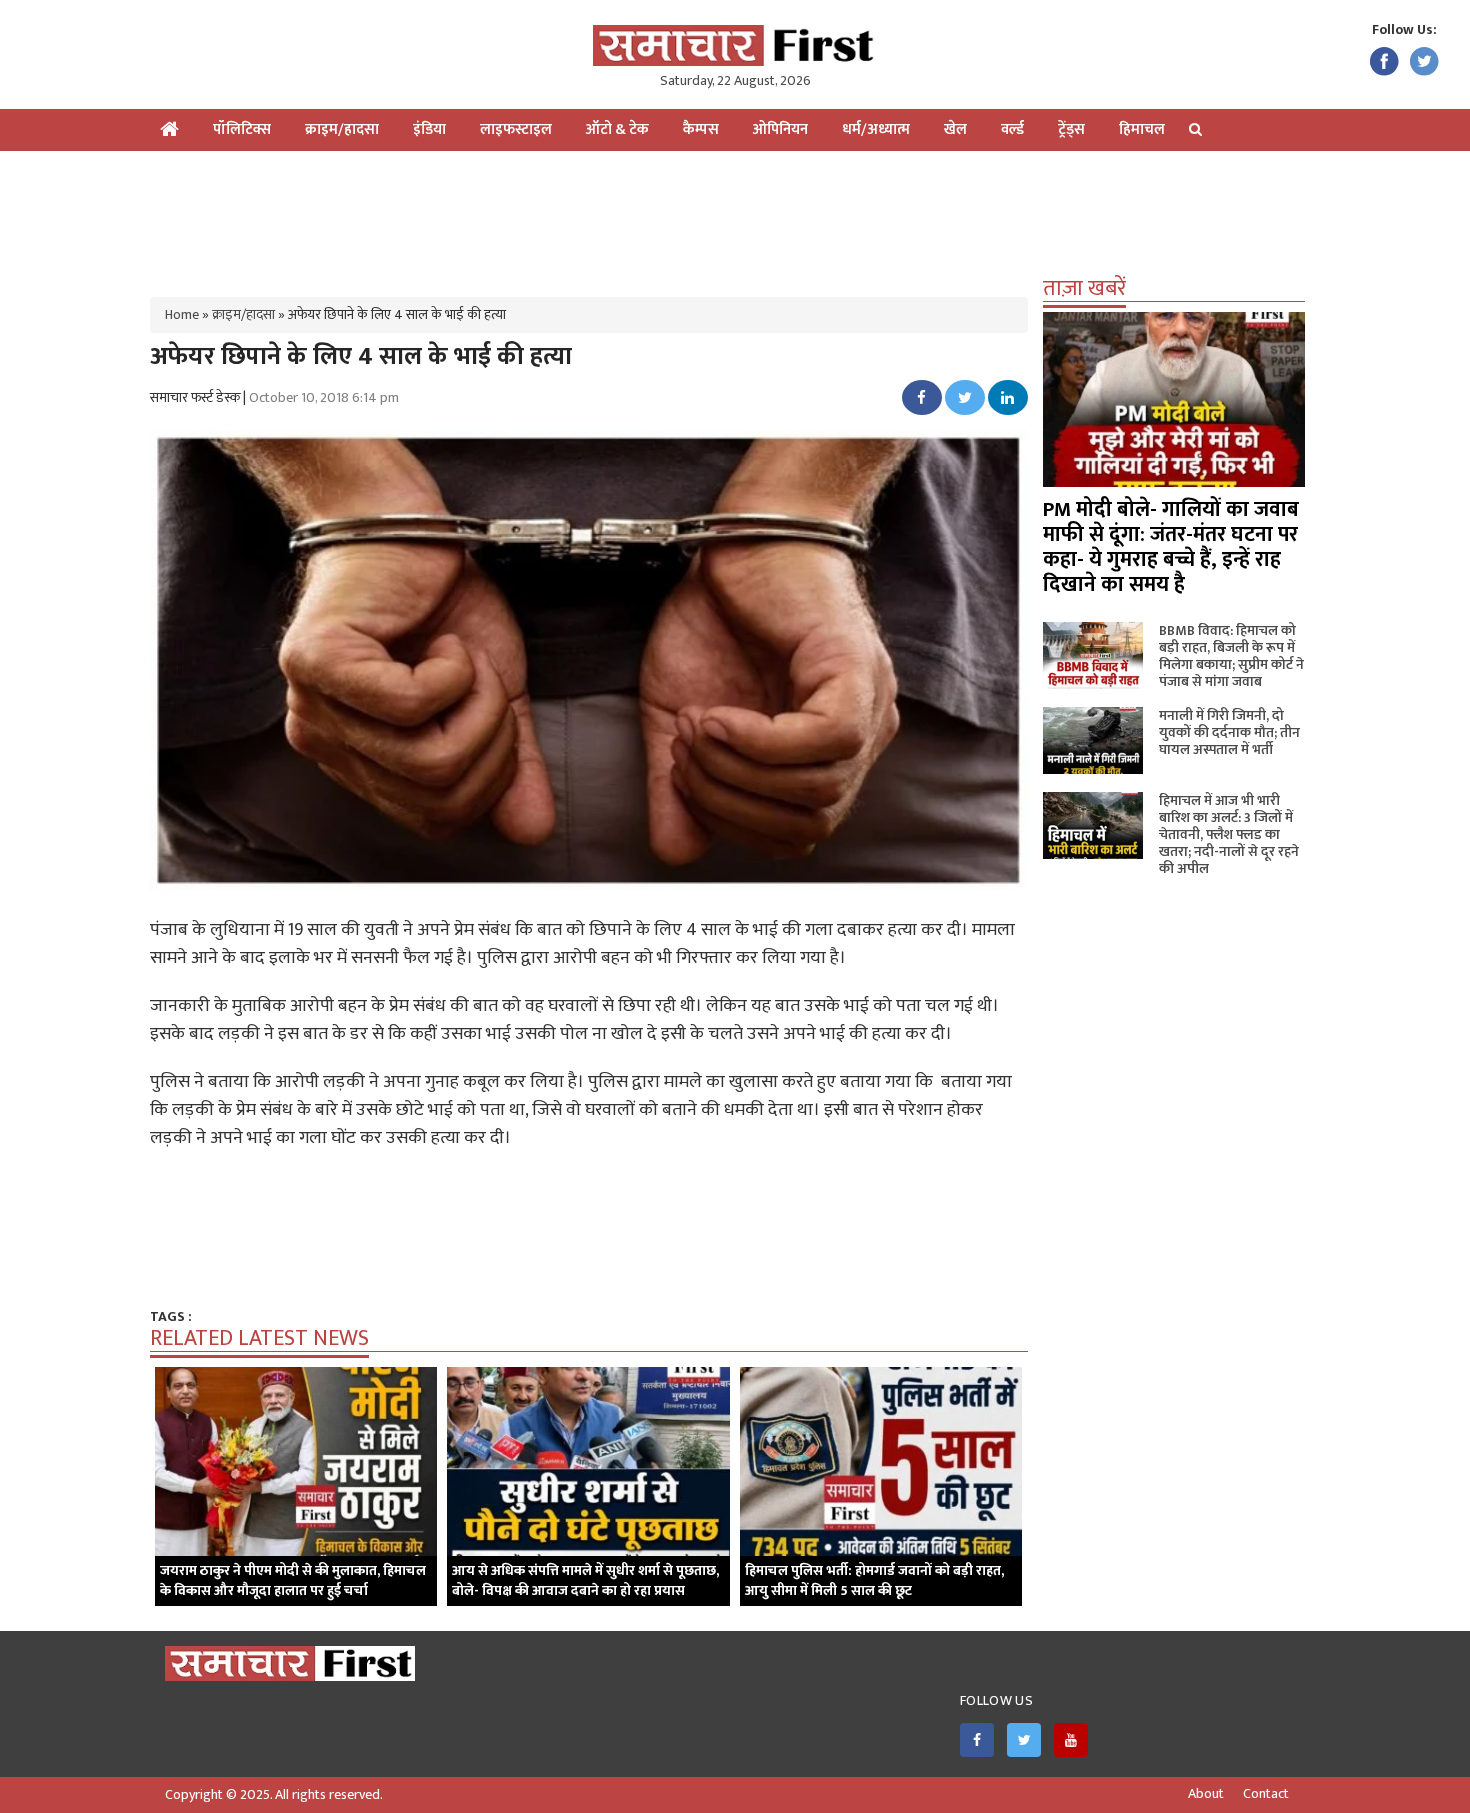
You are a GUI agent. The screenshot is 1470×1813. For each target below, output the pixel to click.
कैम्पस (701, 129)
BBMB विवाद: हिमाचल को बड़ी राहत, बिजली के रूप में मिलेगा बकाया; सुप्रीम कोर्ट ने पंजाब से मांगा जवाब (1231, 656)
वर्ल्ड (1012, 129)
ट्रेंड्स (1071, 129)
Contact (1266, 1794)
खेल (955, 129)
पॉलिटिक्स (242, 129)
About (1206, 1794)
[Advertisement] (735, 216)
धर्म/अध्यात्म (876, 129)
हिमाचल (1142, 129)
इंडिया (429, 129)
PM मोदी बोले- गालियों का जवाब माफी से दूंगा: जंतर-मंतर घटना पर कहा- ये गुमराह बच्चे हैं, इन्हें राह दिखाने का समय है (1171, 547)
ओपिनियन (780, 129)
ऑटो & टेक (617, 129)
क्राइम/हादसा (342, 129)
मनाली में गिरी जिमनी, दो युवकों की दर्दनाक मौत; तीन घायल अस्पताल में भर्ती (1229, 732)
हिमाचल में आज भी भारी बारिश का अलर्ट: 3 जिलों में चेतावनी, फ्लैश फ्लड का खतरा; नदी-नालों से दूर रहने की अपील (1229, 834)
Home (182, 314)
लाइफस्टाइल (516, 129)
